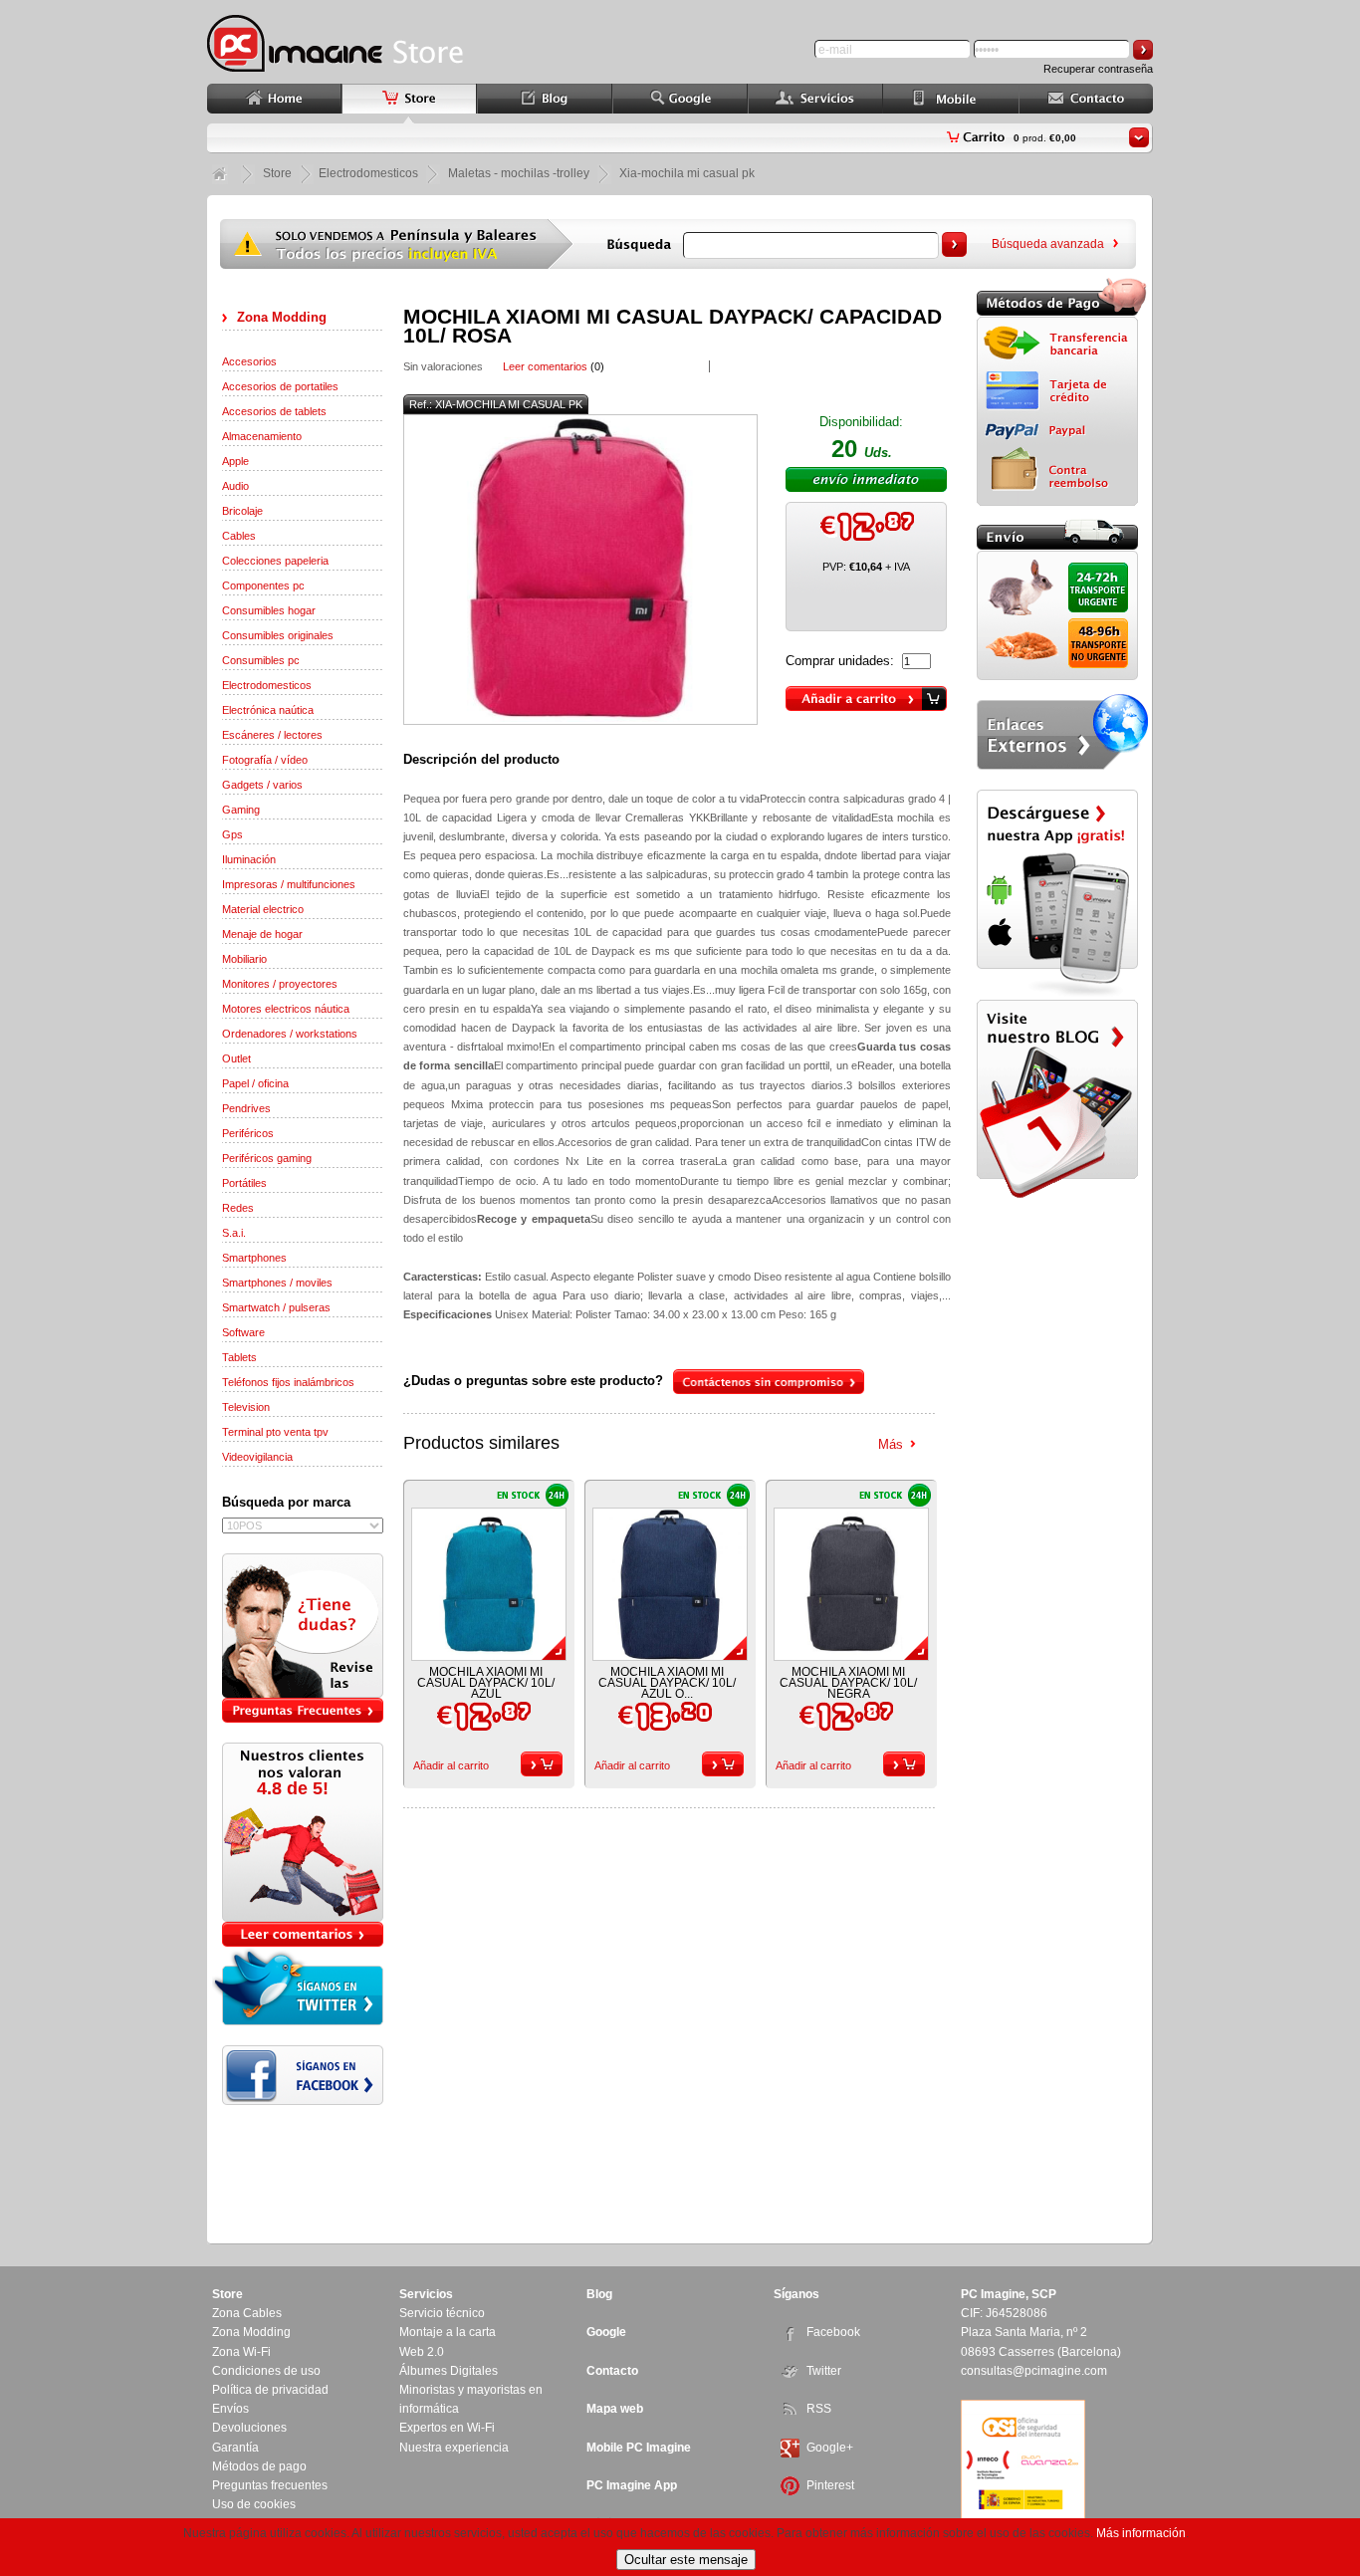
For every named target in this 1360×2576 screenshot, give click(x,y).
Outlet (236, 1058)
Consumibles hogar (269, 610)
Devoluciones (249, 2428)
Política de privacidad (270, 2390)
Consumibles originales (278, 635)
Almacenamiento (262, 436)
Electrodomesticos (267, 685)
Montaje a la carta (448, 2332)
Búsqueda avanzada (1048, 244)
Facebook (833, 2332)
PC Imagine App (632, 2485)
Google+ (830, 2448)
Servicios (426, 2294)
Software (243, 1332)
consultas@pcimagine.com (1034, 2371)
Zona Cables (247, 2313)
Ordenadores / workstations (290, 1034)
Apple (235, 461)
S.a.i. (234, 1233)
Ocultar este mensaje (686, 2560)
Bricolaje (242, 511)
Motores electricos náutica (286, 1009)
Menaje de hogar (262, 934)
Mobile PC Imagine (639, 2448)
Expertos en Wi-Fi (447, 2428)
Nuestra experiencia (454, 2448)
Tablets (239, 1357)
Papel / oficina (255, 1083)
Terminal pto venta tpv (275, 1432)
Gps (232, 834)
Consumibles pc (261, 660)
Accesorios (249, 361)
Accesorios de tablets (274, 411)
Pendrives (246, 1108)
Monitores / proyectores (280, 984)
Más (891, 1444)
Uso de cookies (254, 2504)
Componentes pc (263, 585)
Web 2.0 (422, 2352)
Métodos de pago (259, 2466)
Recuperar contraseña (1098, 69)
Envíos (230, 2409)
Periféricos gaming (267, 1158)
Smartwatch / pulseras (276, 1307)
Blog (599, 2294)
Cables (239, 536)
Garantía (235, 2448)
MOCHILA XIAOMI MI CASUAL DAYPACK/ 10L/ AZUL (486, 1683)
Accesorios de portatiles (280, 386)
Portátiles (244, 1183)
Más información (1141, 2533)
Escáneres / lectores (272, 735)
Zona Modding (282, 317)
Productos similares (481, 1443)
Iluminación (249, 859)
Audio (235, 486)
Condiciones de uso (266, 2371)
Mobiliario (244, 959)
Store (277, 173)
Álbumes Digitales (449, 2371)
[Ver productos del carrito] (1139, 137)
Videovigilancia (257, 1457)
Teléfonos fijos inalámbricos (288, 1382)
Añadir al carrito (451, 1765)
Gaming (241, 810)
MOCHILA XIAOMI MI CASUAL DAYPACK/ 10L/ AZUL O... (667, 1683)
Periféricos (248, 1133)
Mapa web (615, 2409)
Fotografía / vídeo (265, 760)
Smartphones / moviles (277, 1283)
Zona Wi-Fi (241, 2352)
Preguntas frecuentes (270, 2485)
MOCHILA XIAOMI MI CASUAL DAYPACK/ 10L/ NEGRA (848, 1683)
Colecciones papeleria (275, 561)
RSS (819, 2409)
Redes (238, 1208)
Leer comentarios (545, 366)
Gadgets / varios (262, 785)
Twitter (824, 2371)
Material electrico (263, 909)
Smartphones (254, 1258)
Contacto (612, 2371)
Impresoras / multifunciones (289, 884)
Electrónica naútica (268, 710)
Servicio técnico (442, 2313)
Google (606, 2332)
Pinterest (830, 2485)
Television (246, 1407)
